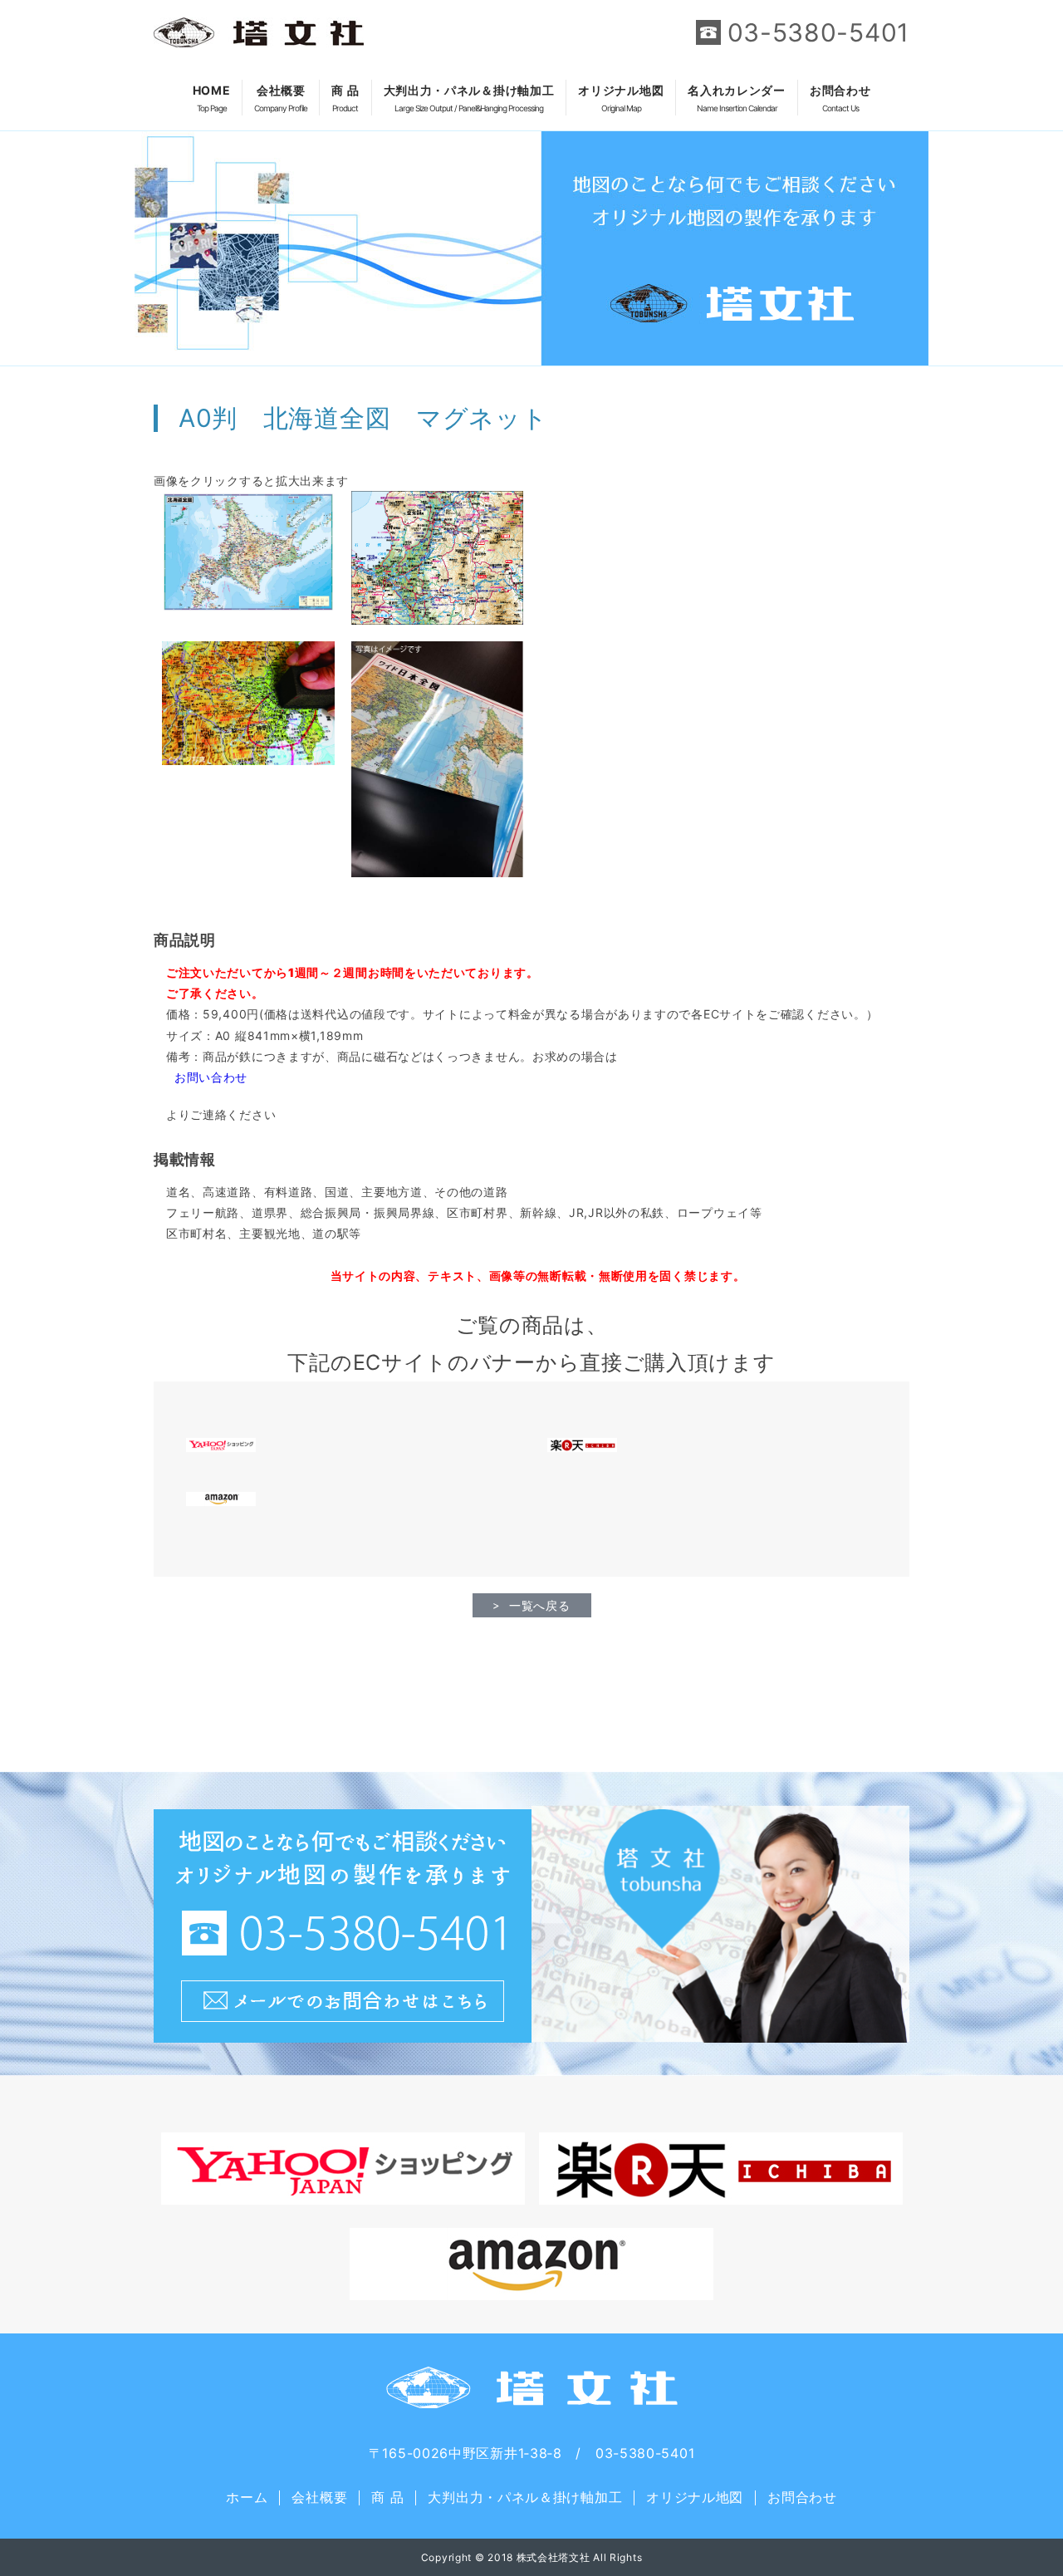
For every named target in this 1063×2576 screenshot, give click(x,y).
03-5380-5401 (818, 32)
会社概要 (281, 98)
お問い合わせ (211, 1077)
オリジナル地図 (621, 98)
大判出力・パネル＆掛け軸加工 (469, 98)
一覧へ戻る (540, 1605)
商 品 (345, 98)
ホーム (247, 2497)
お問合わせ (840, 98)
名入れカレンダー (737, 98)
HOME (212, 98)
